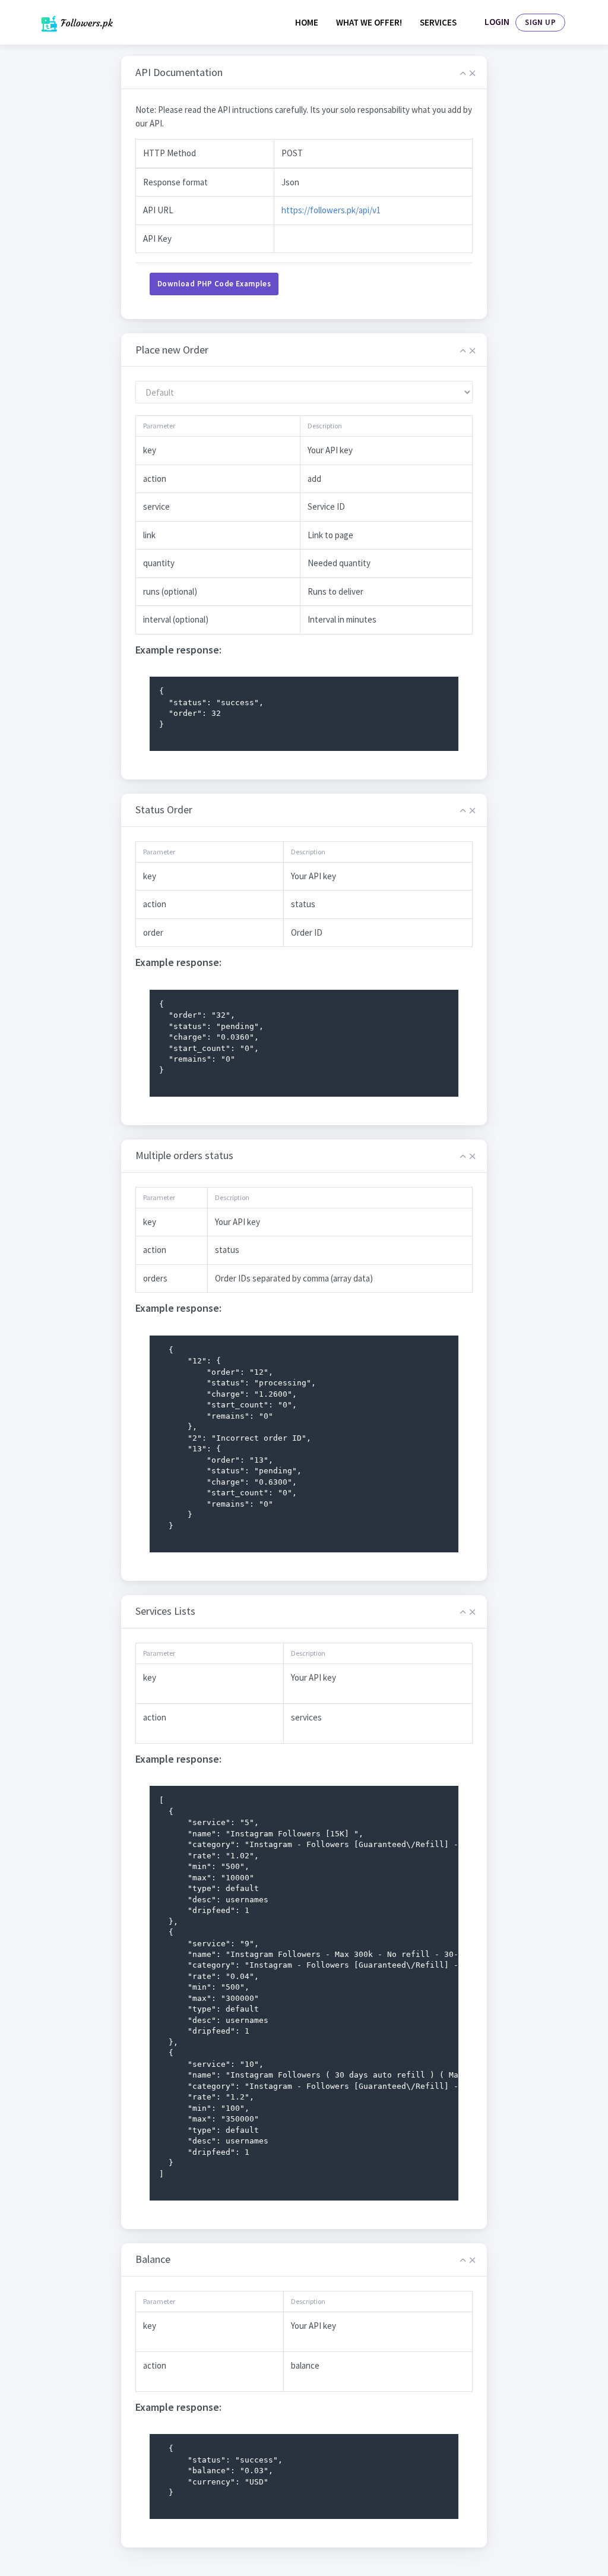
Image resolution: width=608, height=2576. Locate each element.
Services (438, 22)
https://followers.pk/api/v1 (331, 210)
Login (497, 22)
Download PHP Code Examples (214, 284)
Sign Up (540, 22)
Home (307, 22)
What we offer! (369, 22)
